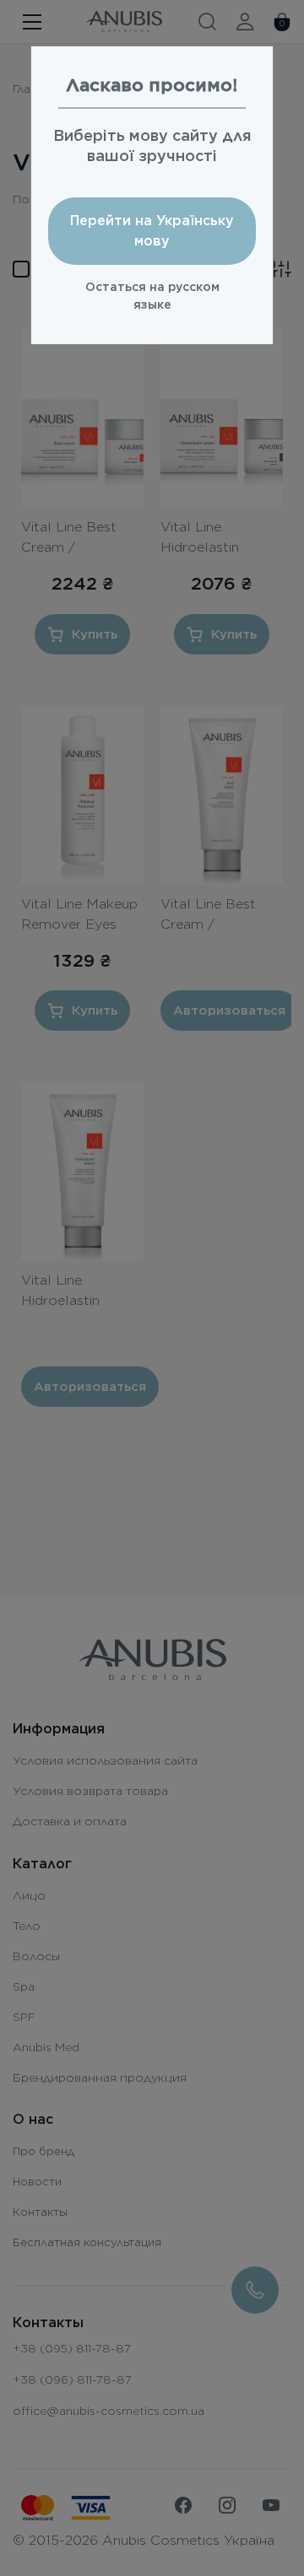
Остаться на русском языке (152, 296)
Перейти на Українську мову (152, 231)
